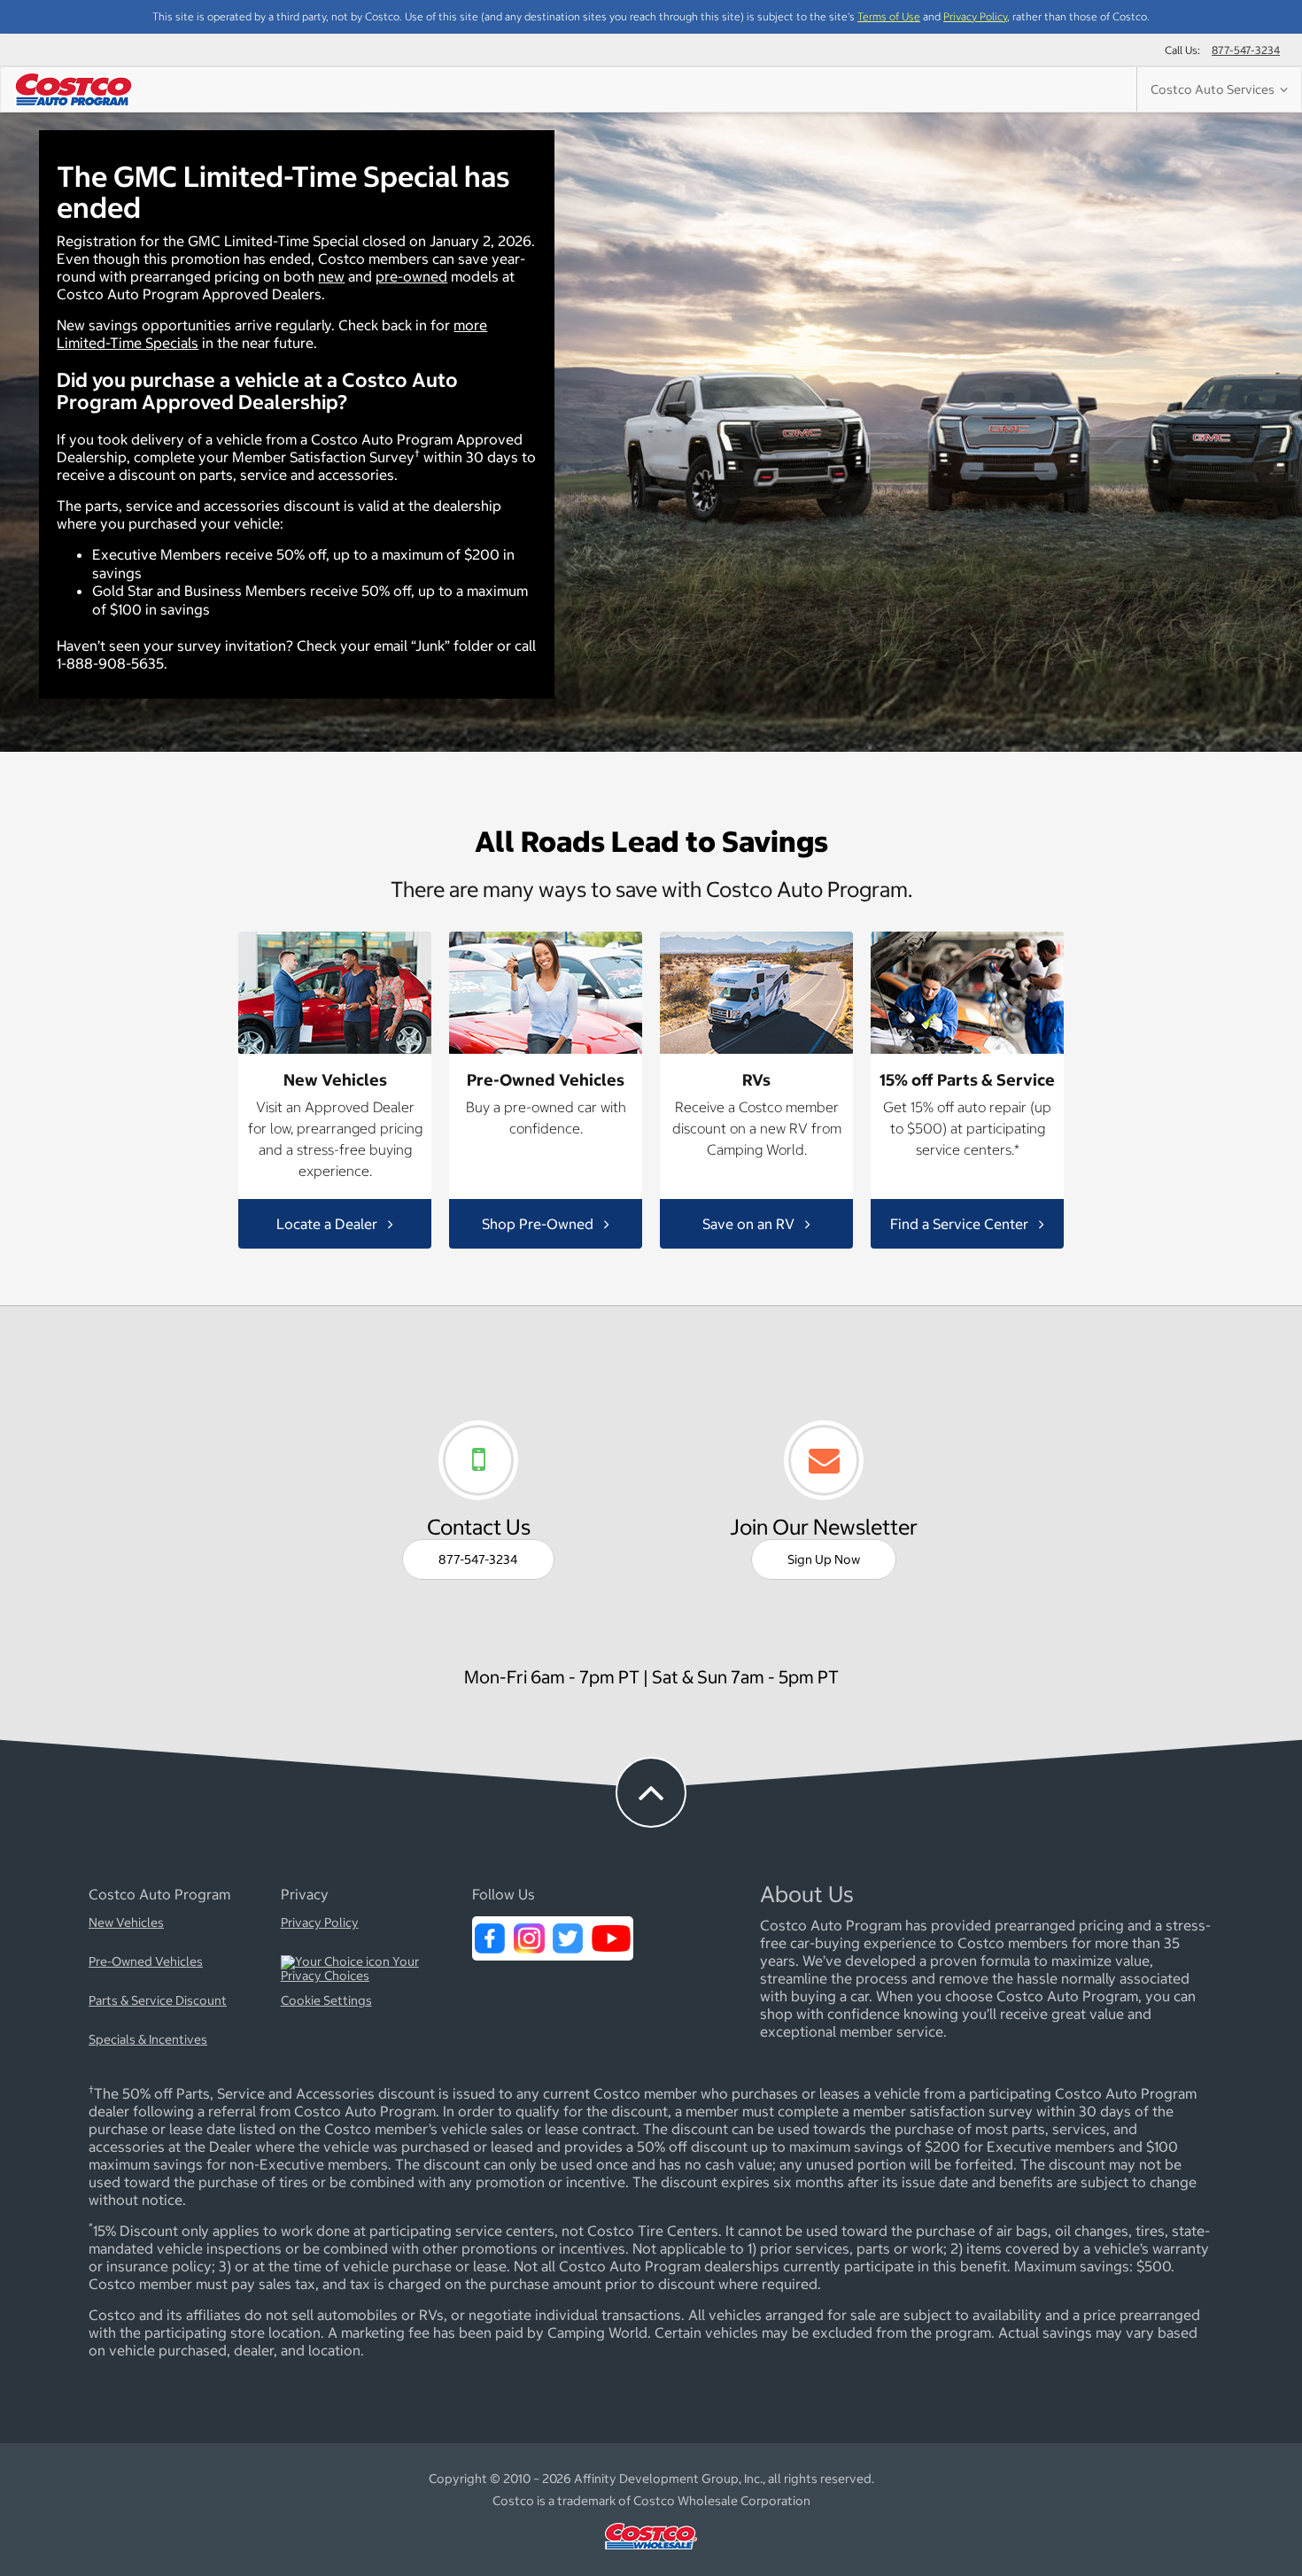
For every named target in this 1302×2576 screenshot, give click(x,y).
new (331, 276)
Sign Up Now (824, 1559)
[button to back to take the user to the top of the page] (651, 1792)
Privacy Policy (975, 16)
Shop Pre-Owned (539, 1224)
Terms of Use (889, 16)
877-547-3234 (1246, 50)
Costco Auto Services (1215, 89)
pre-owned (411, 276)
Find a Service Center (961, 1224)
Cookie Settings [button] (326, 2001)
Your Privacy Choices (350, 1969)
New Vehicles (126, 1923)
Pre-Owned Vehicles (146, 1962)
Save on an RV (750, 1224)
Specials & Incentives (148, 2040)
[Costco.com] (651, 2554)
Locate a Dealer (329, 1224)
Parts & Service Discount (158, 2001)
